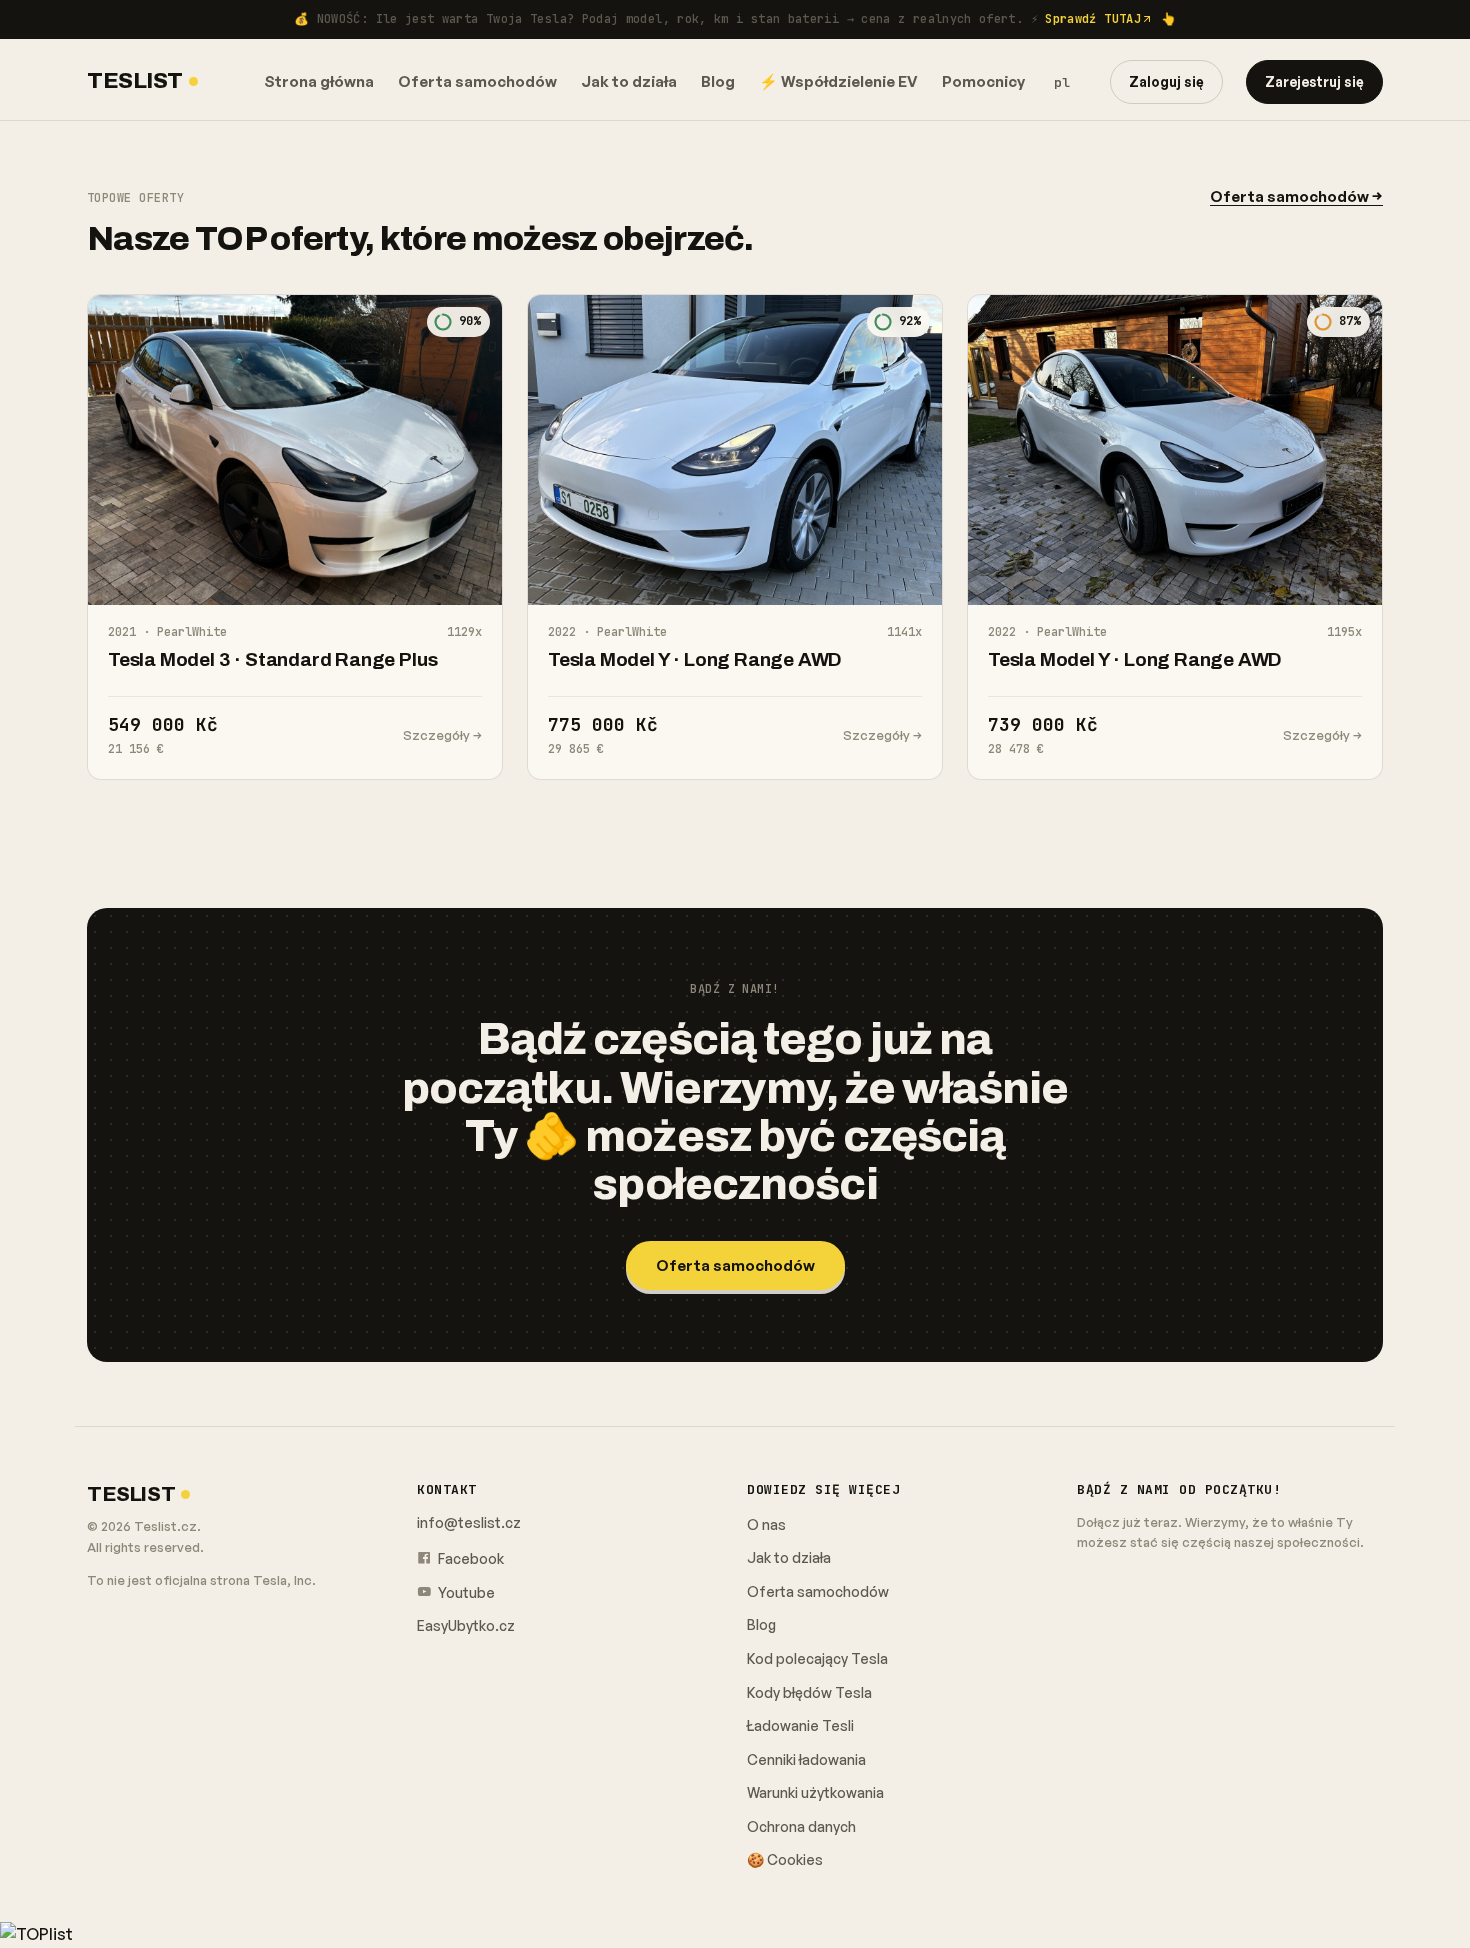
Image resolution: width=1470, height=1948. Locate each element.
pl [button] (1062, 82)
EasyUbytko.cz (466, 1625)
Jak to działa (629, 81)
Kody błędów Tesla (809, 1692)
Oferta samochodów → (1296, 196)
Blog (718, 81)
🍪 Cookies (785, 1859)
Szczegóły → (442, 735)
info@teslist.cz (469, 1522)
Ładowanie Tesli (800, 1725)
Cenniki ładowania (806, 1759)
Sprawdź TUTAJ (1093, 19)
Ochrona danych (801, 1826)
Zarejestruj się (1314, 81)
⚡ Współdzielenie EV (838, 81)
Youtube (465, 1592)
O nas (766, 1524)
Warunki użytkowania (815, 1792)
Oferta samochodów (477, 81)
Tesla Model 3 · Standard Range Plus (272, 659)
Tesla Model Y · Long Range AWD (695, 659)
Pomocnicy (983, 81)
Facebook (469, 1558)
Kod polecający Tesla (817, 1658)
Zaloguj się (1166, 81)
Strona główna (319, 81)
